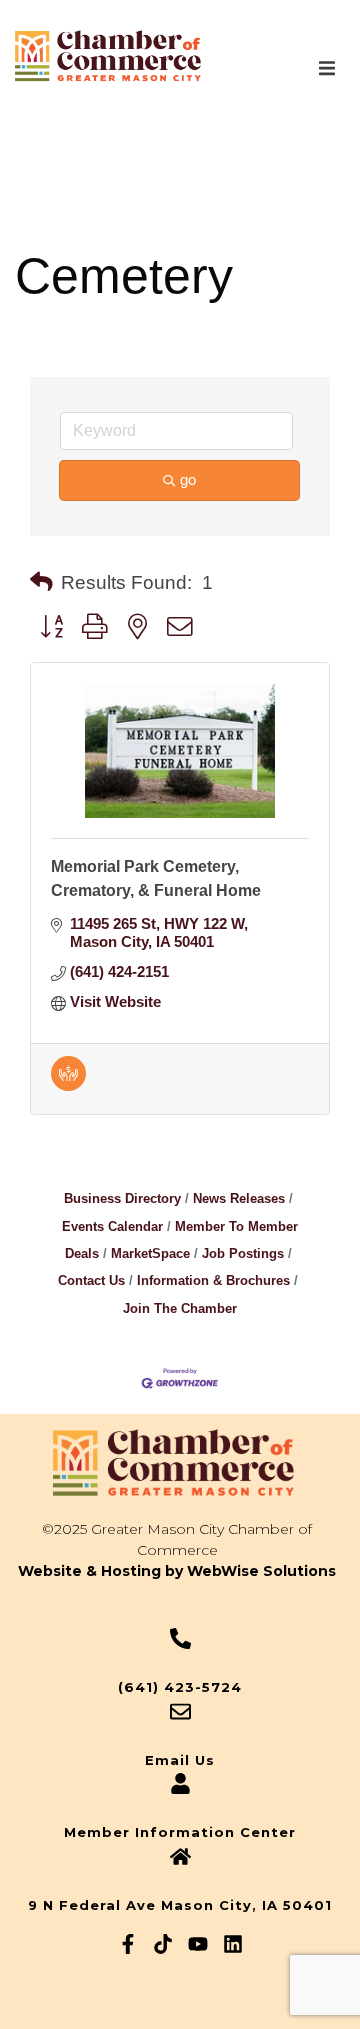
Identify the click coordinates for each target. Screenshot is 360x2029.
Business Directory (122, 1198)
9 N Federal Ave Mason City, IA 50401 (180, 1905)
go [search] (188, 479)
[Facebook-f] (128, 1944)
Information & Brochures (213, 1280)
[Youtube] (198, 1944)
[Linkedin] (233, 1944)
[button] (327, 68)
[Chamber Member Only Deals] (68, 1085)
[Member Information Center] (180, 1783)
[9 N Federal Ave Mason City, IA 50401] (180, 1856)
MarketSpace (150, 1253)
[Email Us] (180, 1711)
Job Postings (243, 1253)
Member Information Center (180, 1832)
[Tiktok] (163, 1944)
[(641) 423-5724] (180, 1638)
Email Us (180, 1760)
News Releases (239, 1198)
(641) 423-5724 (180, 1687)
